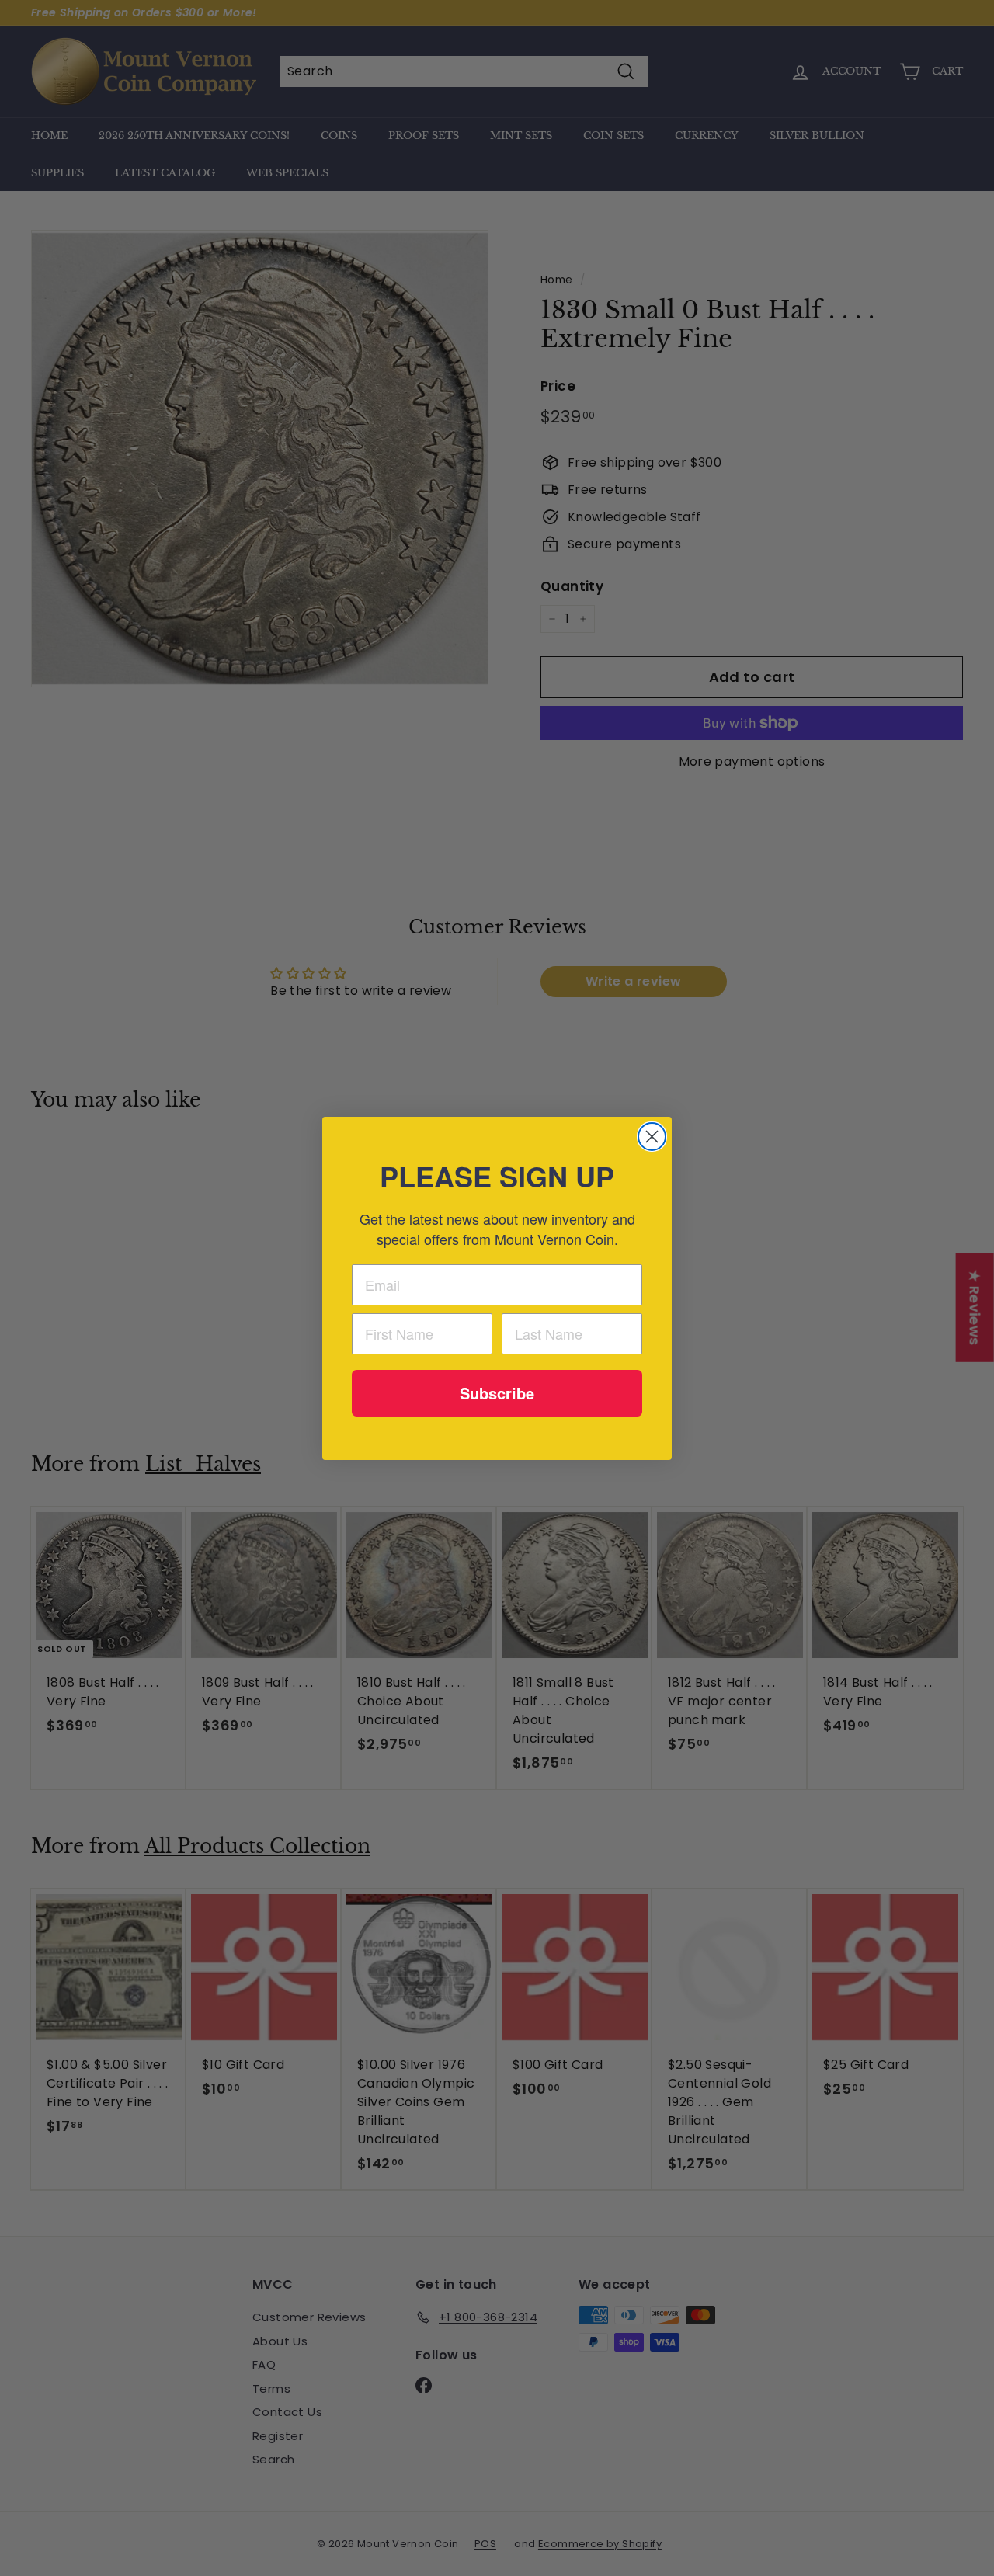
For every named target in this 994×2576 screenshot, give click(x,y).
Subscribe (497, 1393)
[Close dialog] (652, 1137)
